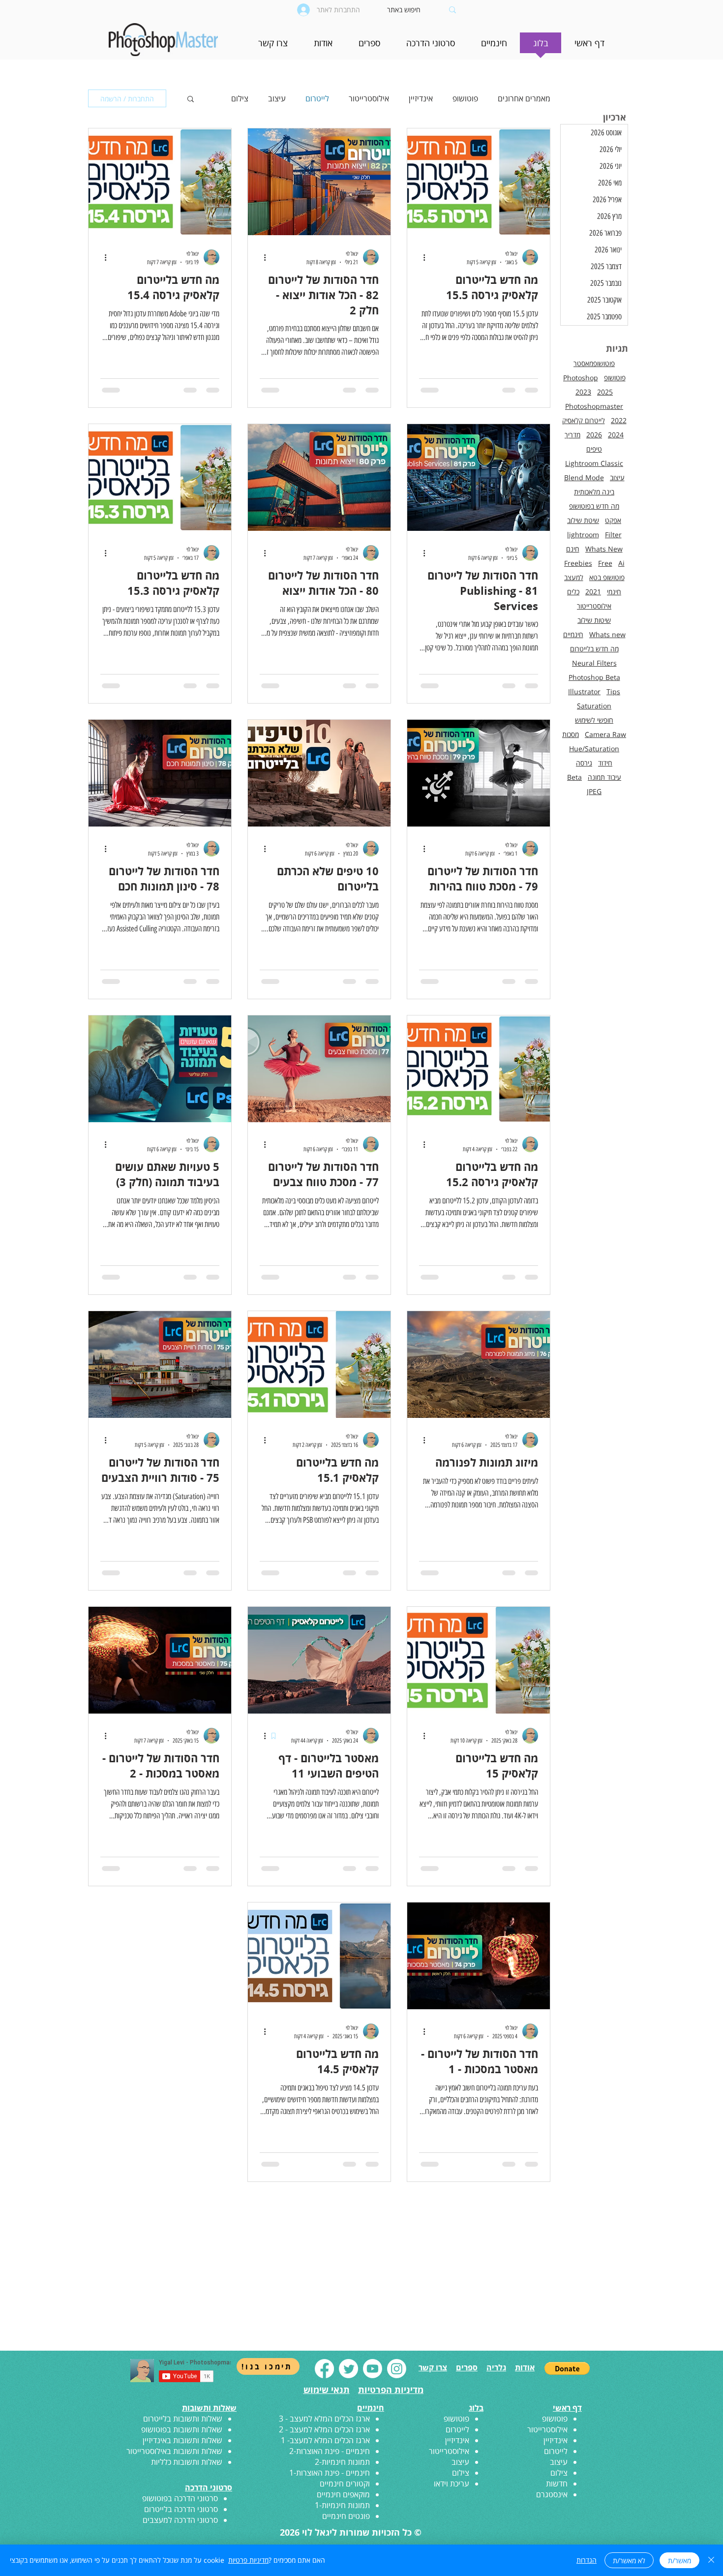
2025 (605, 392)
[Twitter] (348, 2391)
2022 (619, 420)
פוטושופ (465, 98)
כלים (573, 592)
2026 (594, 435)
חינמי (614, 592)
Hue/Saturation (594, 749)
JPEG (594, 791)
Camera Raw (605, 734)
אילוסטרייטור (369, 98)
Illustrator (584, 691)
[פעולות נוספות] (421, 257)
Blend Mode (584, 477)
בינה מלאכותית (594, 492)
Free (605, 563)
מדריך (572, 435)
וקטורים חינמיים (345, 2506)
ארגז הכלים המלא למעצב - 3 (324, 2441)
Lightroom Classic (594, 463)
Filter (613, 535)
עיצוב (277, 98)
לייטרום (317, 98)
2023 (583, 392)
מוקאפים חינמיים (343, 2517)
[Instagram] (397, 2391)
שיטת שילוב (583, 520)
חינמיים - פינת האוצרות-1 (330, 2495)
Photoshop (581, 378)
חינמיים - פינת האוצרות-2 (330, 2474)
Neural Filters (594, 663)
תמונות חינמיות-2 (342, 2484)
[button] (494, 46)
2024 (616, 435)
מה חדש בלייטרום (594, 649)
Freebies (578, 563)
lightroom (583, 535)
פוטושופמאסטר (594, 363)
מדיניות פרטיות (248, 2560)
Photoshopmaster (594, 406)
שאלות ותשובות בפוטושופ (182, 2452)
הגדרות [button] (587, 2560)
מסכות (571, 734)
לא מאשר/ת (629, 2561)
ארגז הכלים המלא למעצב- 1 (325, 2463)
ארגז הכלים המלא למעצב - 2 (324, 2452)
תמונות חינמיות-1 (342, 2528)
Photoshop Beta (594, 677)
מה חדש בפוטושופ (594, 506)
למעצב (574, 577)
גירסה (584, 763)
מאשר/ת (679, 2561)
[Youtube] (373, 2391)
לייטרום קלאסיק (584, 420)
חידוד (605, 763)
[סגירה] (711, 2560)
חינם (573, 549)
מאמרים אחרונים (524, 98)
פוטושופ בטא (607, 577)
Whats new (607, 634)
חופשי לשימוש (594, 720)
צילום (240, 98)
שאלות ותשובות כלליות (187, 2484)
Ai (621, 563)
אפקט (613, 520)
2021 (593, 592)
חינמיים (573, 634)
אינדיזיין (421, 98)
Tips (613, 691)
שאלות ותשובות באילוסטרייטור (174, 2474)
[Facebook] (324, 2391)
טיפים (594, 449)
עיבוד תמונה (604, 777)
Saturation (594, 706)
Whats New (604, 549)
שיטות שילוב (594, 620)
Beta (574, 777)
